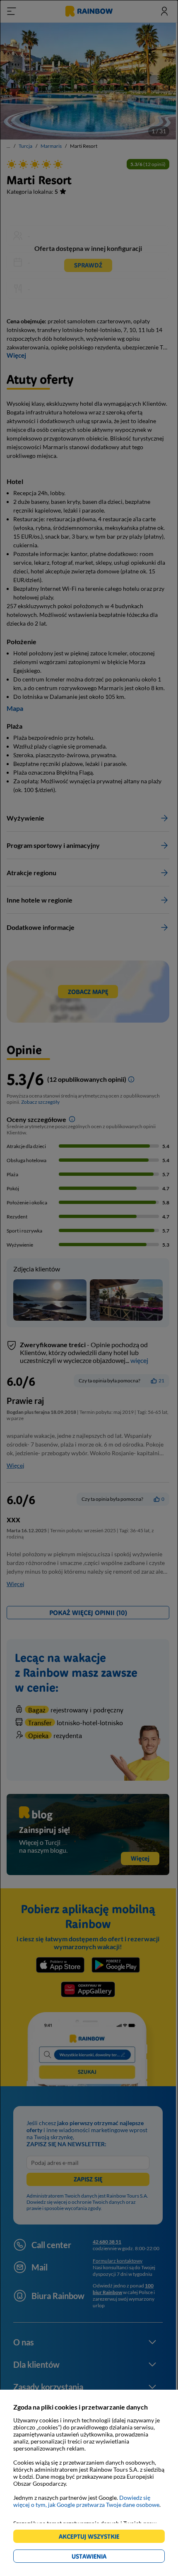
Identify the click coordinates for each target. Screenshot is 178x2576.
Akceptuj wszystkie (93, 2538)
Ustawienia (103, 2558)
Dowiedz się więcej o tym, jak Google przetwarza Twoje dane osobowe (86, 2501)
